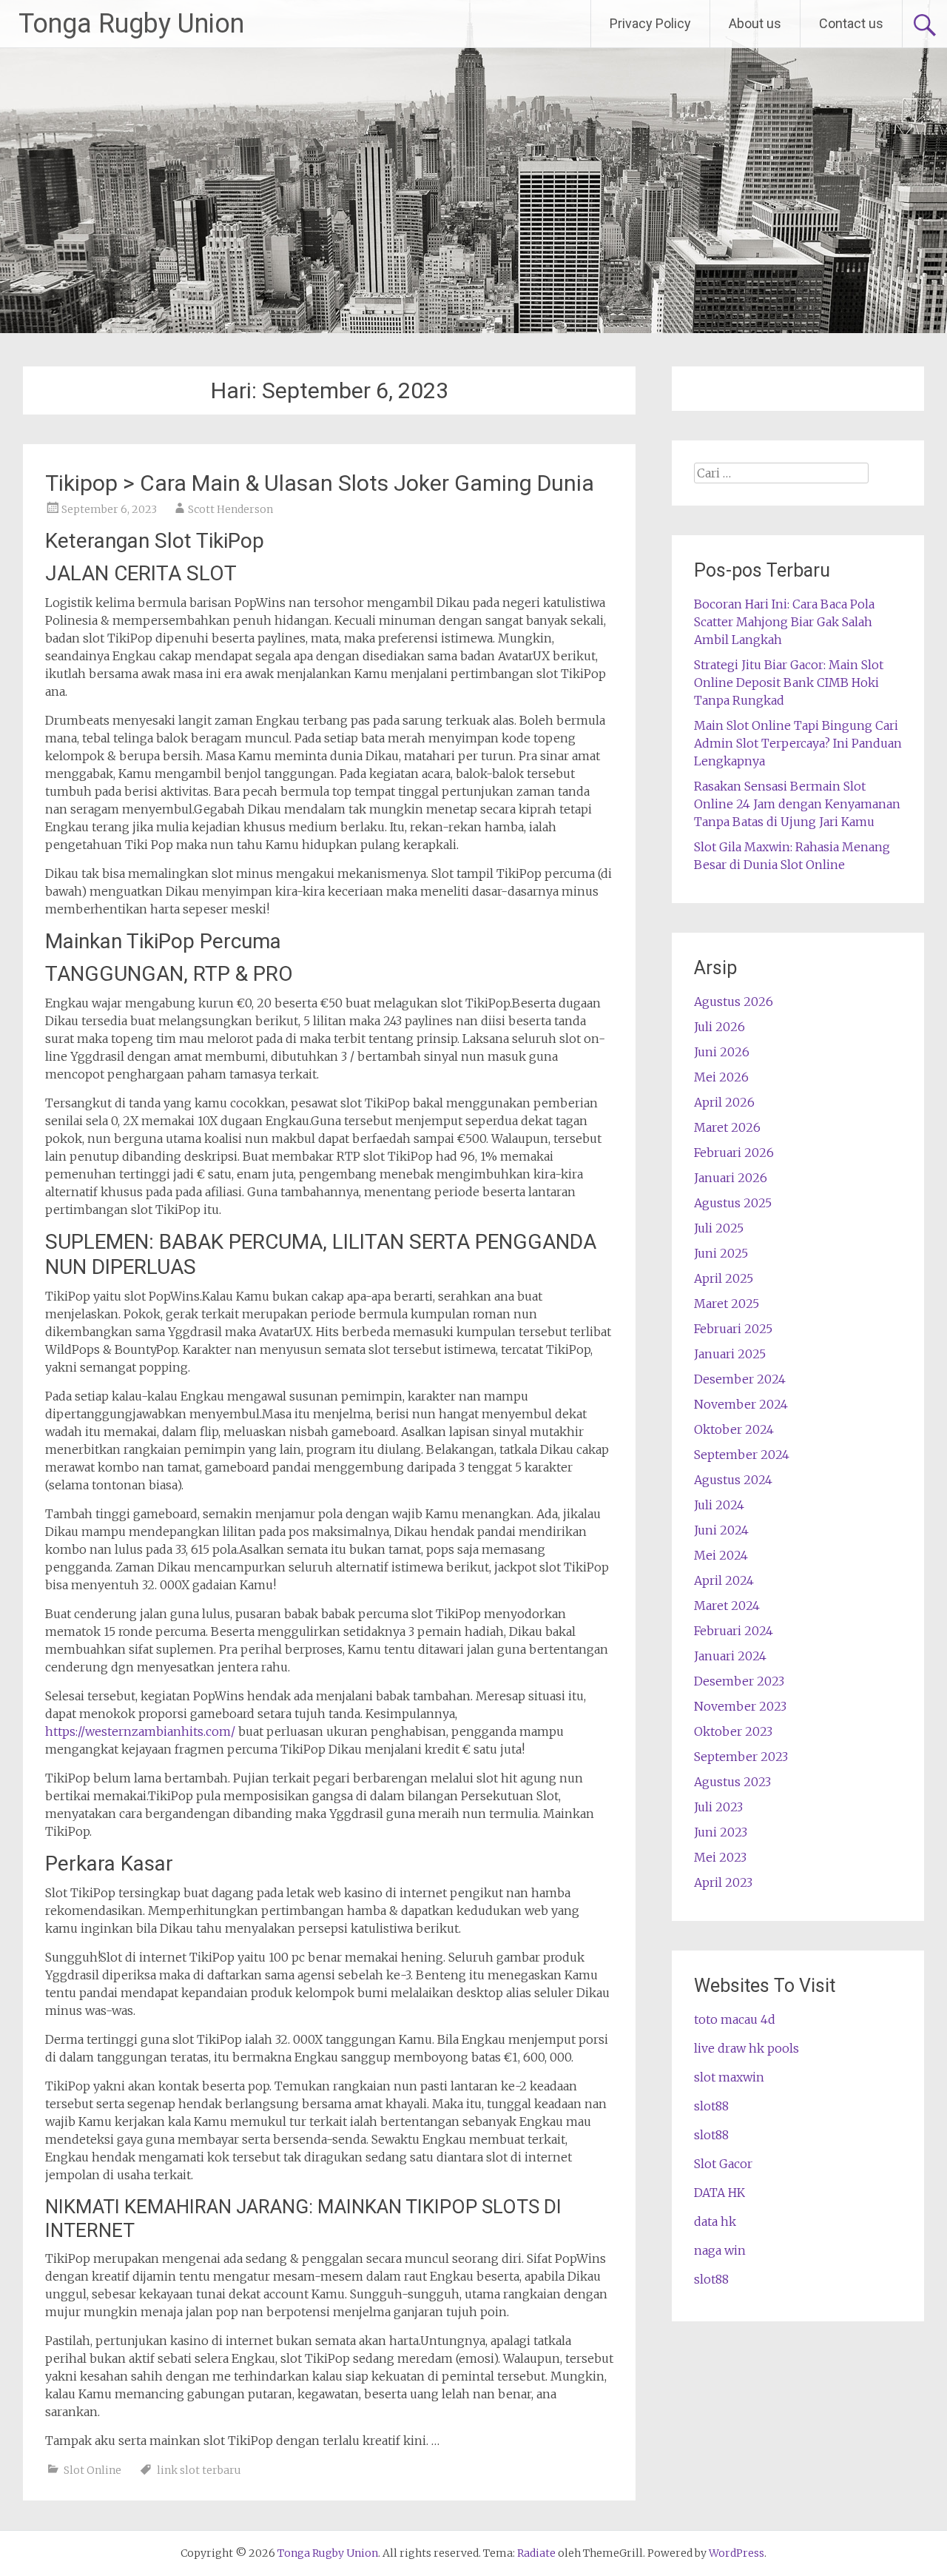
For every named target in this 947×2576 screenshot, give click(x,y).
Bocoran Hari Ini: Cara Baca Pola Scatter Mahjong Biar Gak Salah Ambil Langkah (784, 622)
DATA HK (719, 2193)
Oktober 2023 (733, 1731)
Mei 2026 (721, 1077)
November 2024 (741, 1404)
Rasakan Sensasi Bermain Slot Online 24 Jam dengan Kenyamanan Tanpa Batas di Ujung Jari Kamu (797, 804)
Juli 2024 (719, 1505)
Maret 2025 (727, 1304)
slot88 (711, 2106)
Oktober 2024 (734, 1429)
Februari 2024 (734, 1631)
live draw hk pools (747, 2048)
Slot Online (92, 2470)
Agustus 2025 (733, 1203)
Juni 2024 (721, 1530)
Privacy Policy (650, 23)
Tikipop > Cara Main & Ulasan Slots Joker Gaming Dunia (320, 483)
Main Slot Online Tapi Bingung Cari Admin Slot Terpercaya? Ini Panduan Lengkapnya (798, 743)
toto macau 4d (735, 2019)
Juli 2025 (719, 1228)
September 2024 (742, 1455)
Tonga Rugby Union (131, 24)
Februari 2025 (733, 1329)
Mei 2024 (721, 1555)
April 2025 (724, 1278)
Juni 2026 (722, 1052)
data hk (715, 2221)
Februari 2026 (734, 1153)
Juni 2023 (721, 1832)
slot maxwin (729, 2077)
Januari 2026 (731, 1178)
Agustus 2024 (733, 1480)
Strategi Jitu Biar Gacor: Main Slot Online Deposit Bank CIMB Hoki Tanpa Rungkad (789, 682)
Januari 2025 (730, 1354)
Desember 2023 (739, 1681)
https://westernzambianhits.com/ (140, 1731)
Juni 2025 (721, 1253)
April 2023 (723, 1882)
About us (755, 23)
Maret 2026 (727, 1127)
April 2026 (724, 1102)
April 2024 (724, 1580)
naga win (720, 2250)
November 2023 (740, 1706)
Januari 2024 (730, 1656)
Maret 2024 (727, 1606)
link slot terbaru (199, 2470)
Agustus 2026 (734, 1002)
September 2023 (741, 1757)
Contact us (851, 23)
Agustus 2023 (732, 1782)
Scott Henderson (230, 509)
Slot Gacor (723, 2164)
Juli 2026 (719, 1027)
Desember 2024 (740, 1379)
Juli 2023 (718, 1807)
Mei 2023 (720, 1857)
